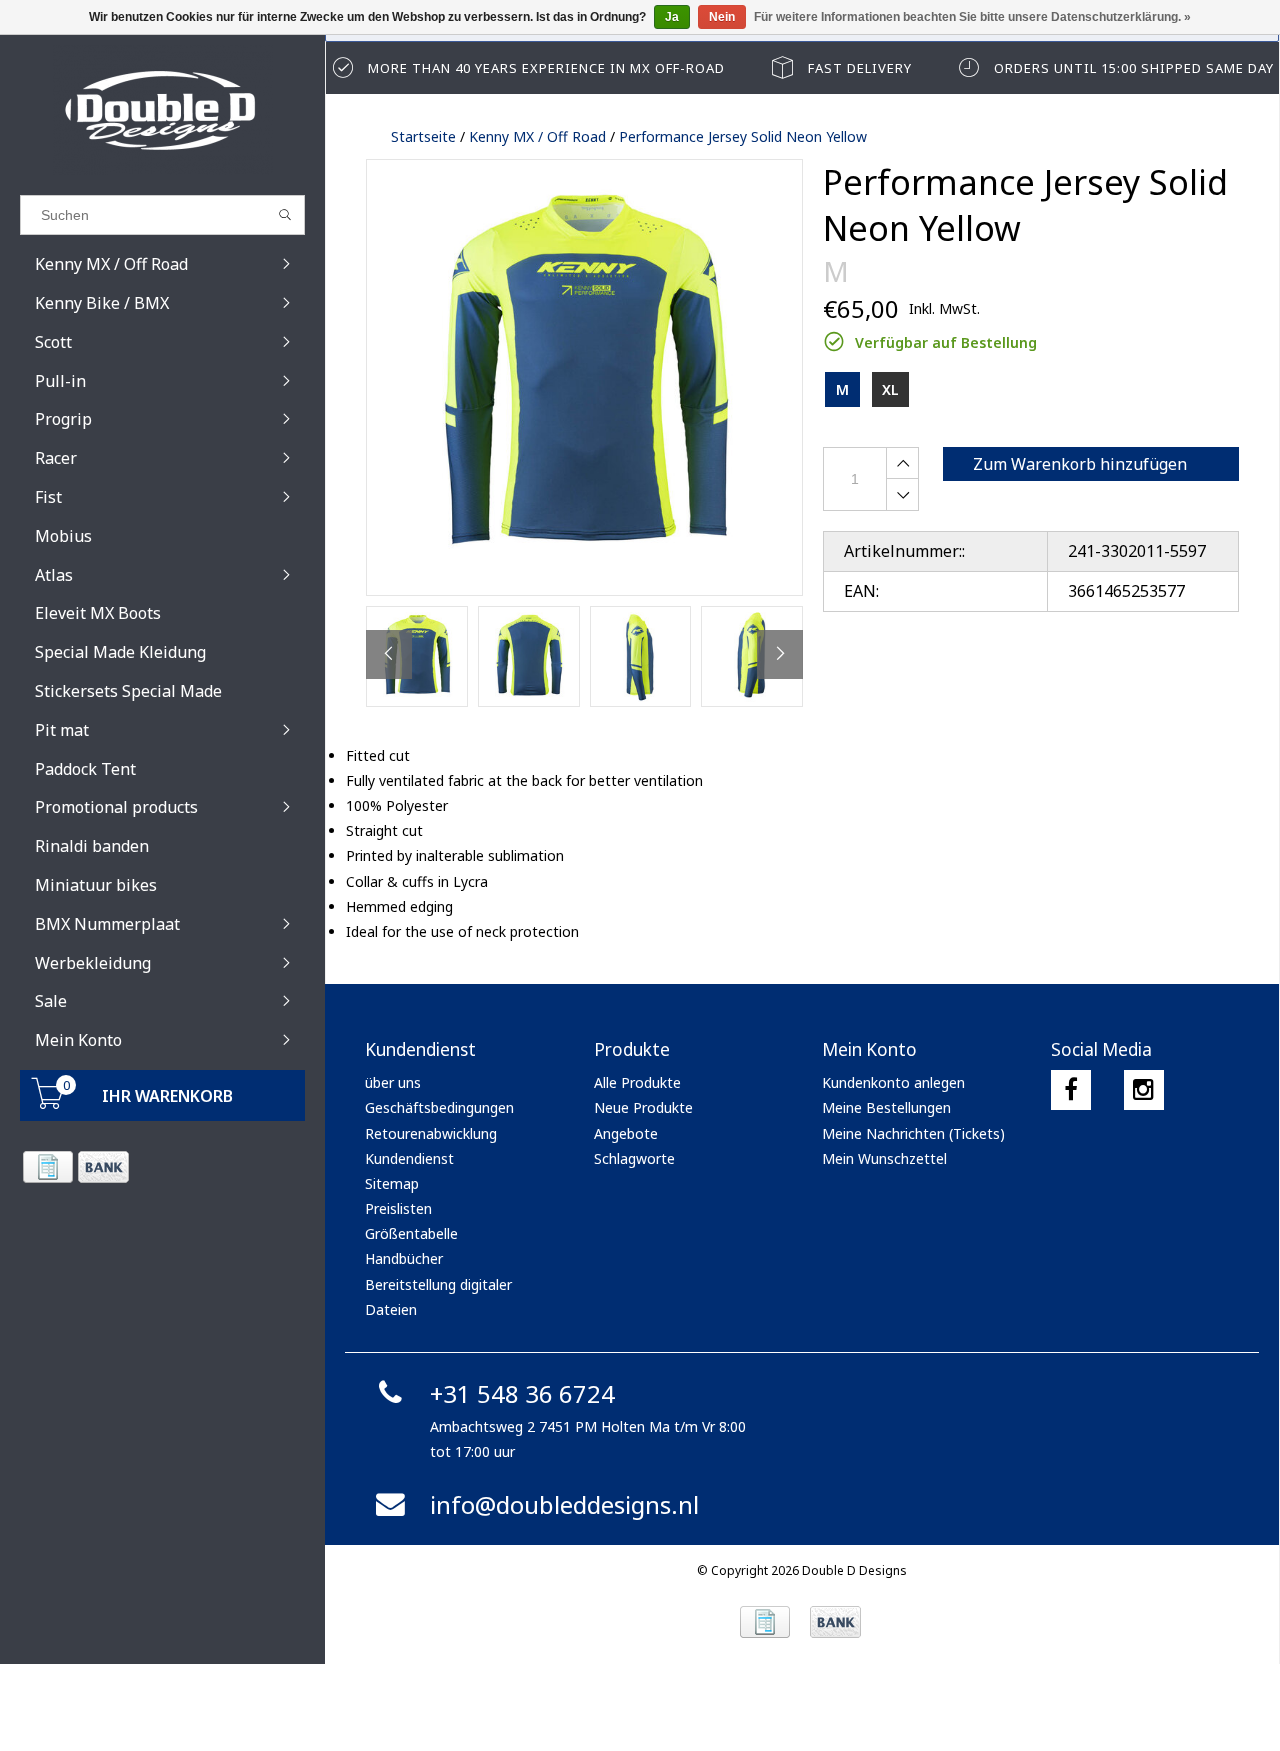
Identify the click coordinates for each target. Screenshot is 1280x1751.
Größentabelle (411, 1233)
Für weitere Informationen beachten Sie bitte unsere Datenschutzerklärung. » (972, 17)
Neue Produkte (643, 1107)
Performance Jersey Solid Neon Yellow (743, 136)
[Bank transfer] (102, 1167)
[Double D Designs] (162, 110)
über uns (393, 1082)
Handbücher (404, 1258)
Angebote (626, 1133)
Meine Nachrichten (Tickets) (913, 1133)
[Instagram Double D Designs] (1144, 1090)
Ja (672, 17)
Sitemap (392, 1183)
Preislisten (398, 1208)
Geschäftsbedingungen (439, 1107)
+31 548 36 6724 (522, 1393)
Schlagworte (634, 1158)
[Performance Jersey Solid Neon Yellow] (584, 377)
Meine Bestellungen (886, 1107)
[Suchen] (285, 215)
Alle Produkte (637, 1082)
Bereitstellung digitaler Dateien (438, 1297)
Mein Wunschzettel (884, 1158)
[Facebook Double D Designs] (1071, 1090)
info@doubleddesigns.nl (564, 1504)
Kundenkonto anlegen (893, 1082)
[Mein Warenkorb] (48, 1103)
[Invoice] (47, 1167)
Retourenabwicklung (431, 1133)
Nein (722, 17)
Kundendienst (409, 1158)
